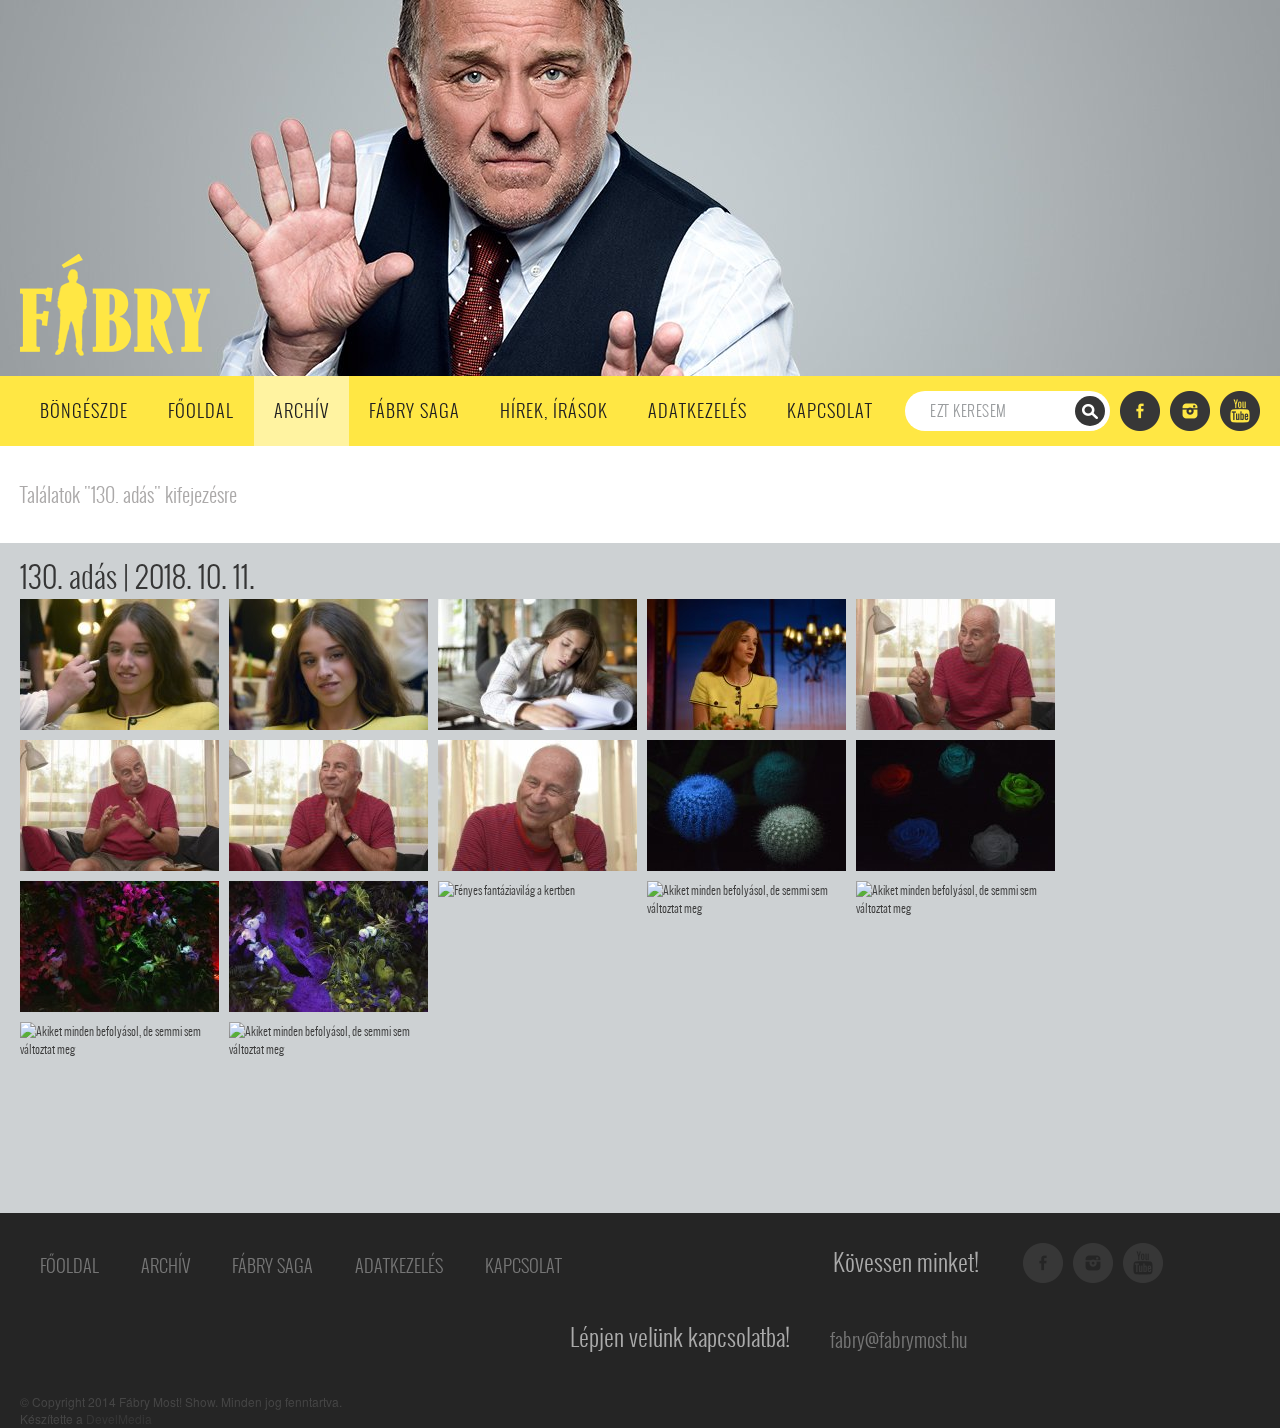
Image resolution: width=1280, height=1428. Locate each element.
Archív (301, 410)
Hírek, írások (554, 410)
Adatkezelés (697, 410)
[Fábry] (111, 303)
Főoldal (201, 410)
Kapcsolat (830, 410)
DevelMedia (119, 1418)
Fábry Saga (414, 410)
